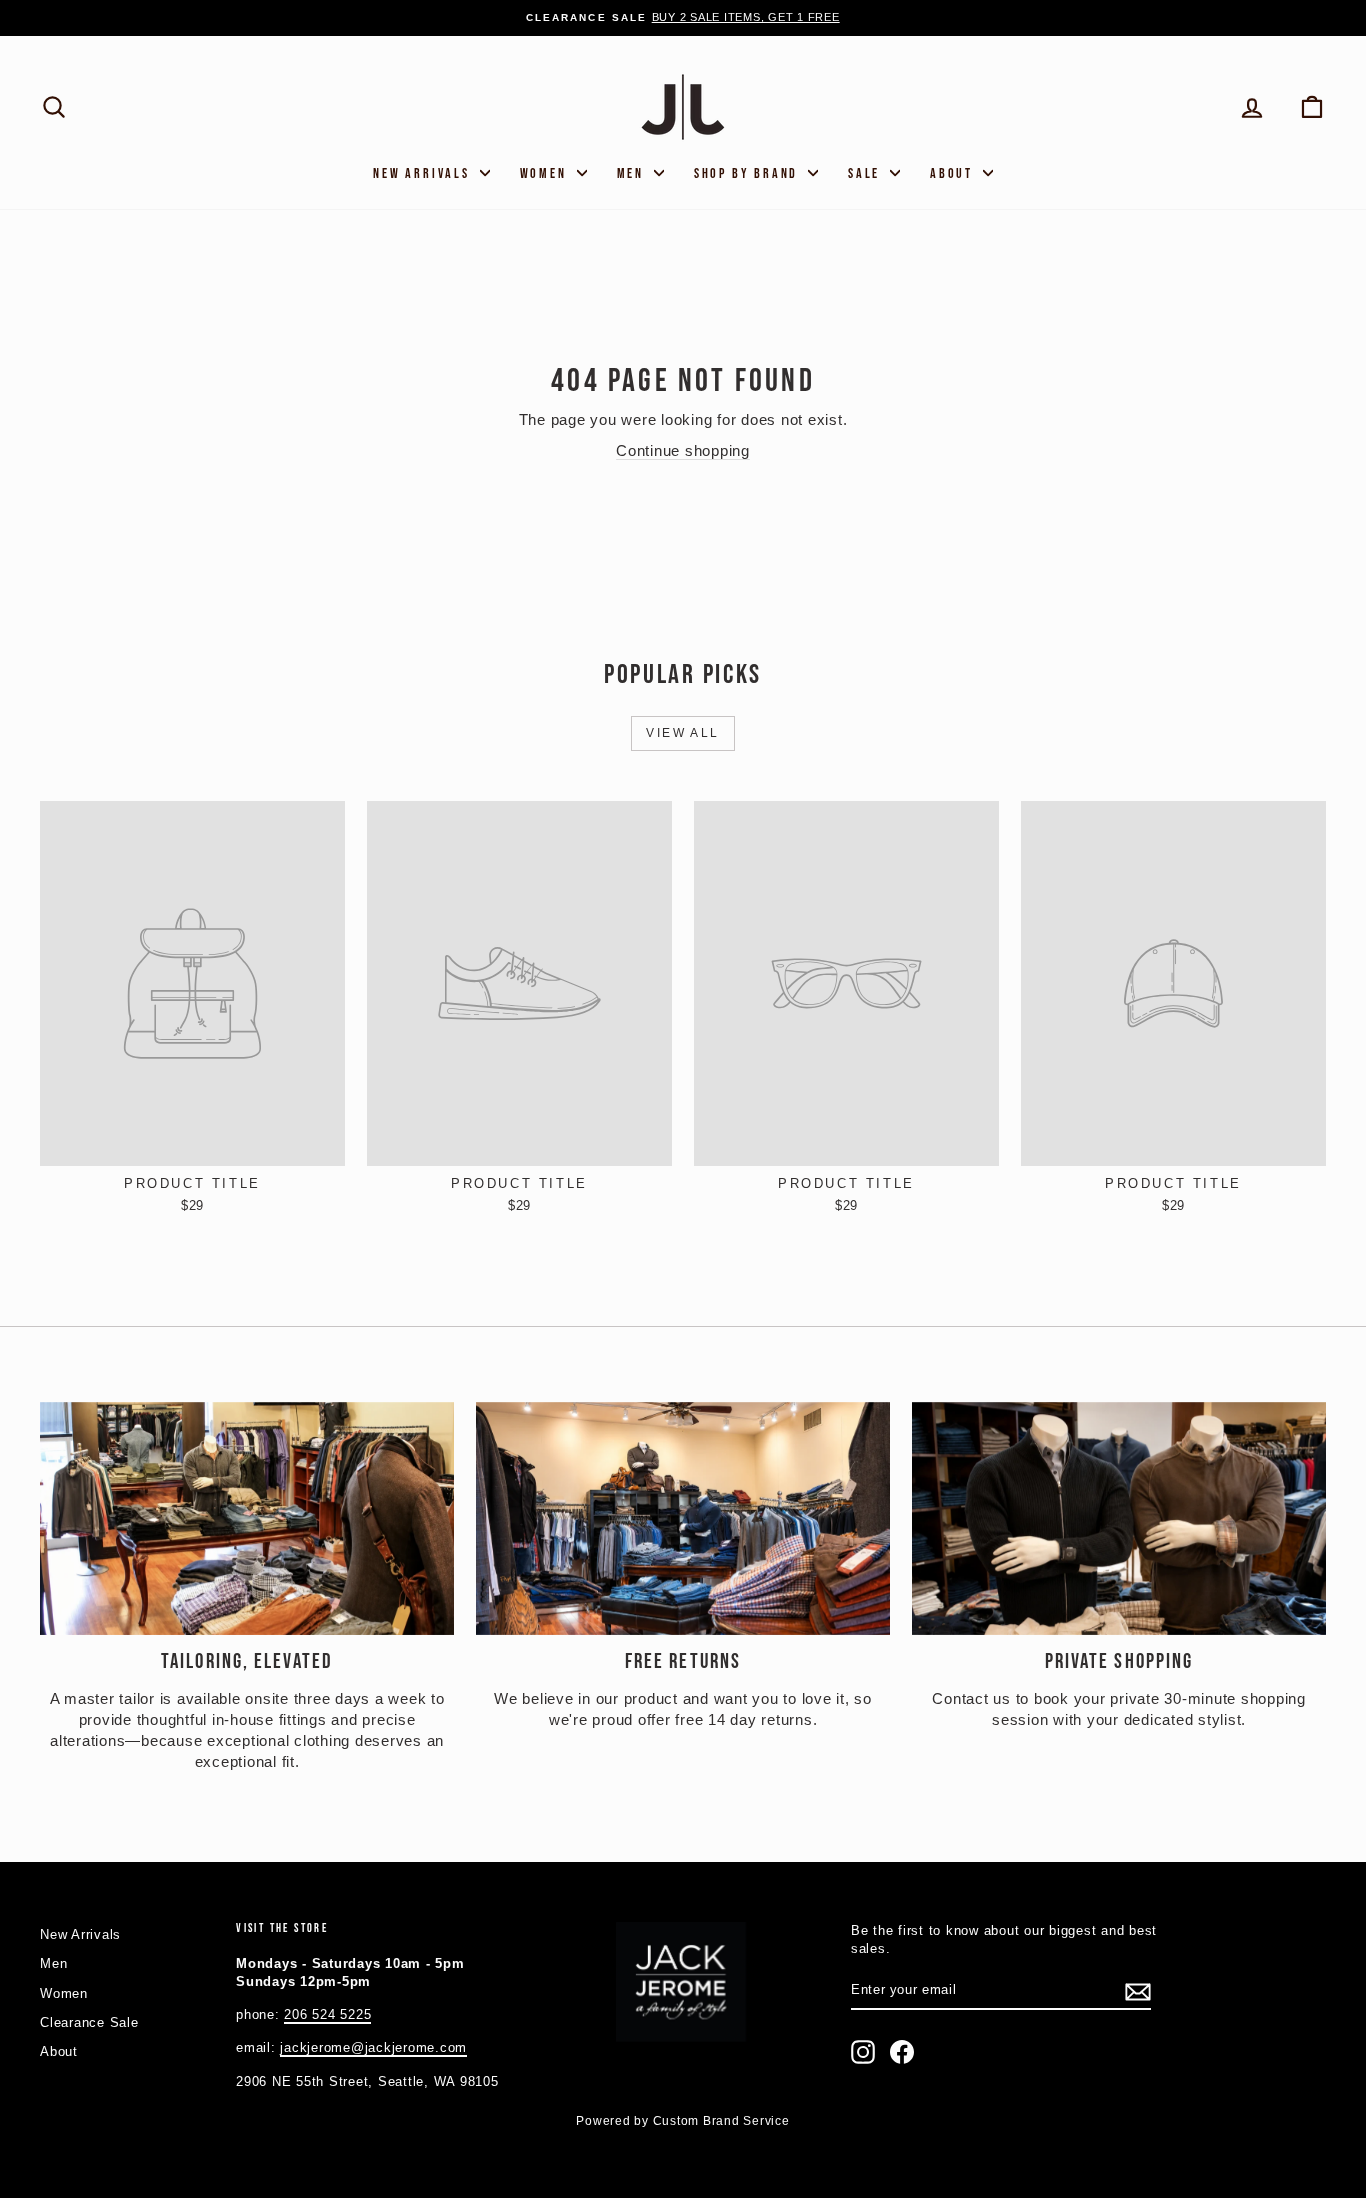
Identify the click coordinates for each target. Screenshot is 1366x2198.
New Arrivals (423, 173)
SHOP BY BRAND (748, 173)
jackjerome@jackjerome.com (373, 2047)
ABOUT (954, 173)
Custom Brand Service (721, 2121)
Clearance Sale (89, 2022)
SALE (866, 173)
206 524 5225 (327, 2014)
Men (53, 1963)
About (59, 2051)
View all (682, 733)
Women (546, 173)
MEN (633, 173)
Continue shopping (683, 450)
